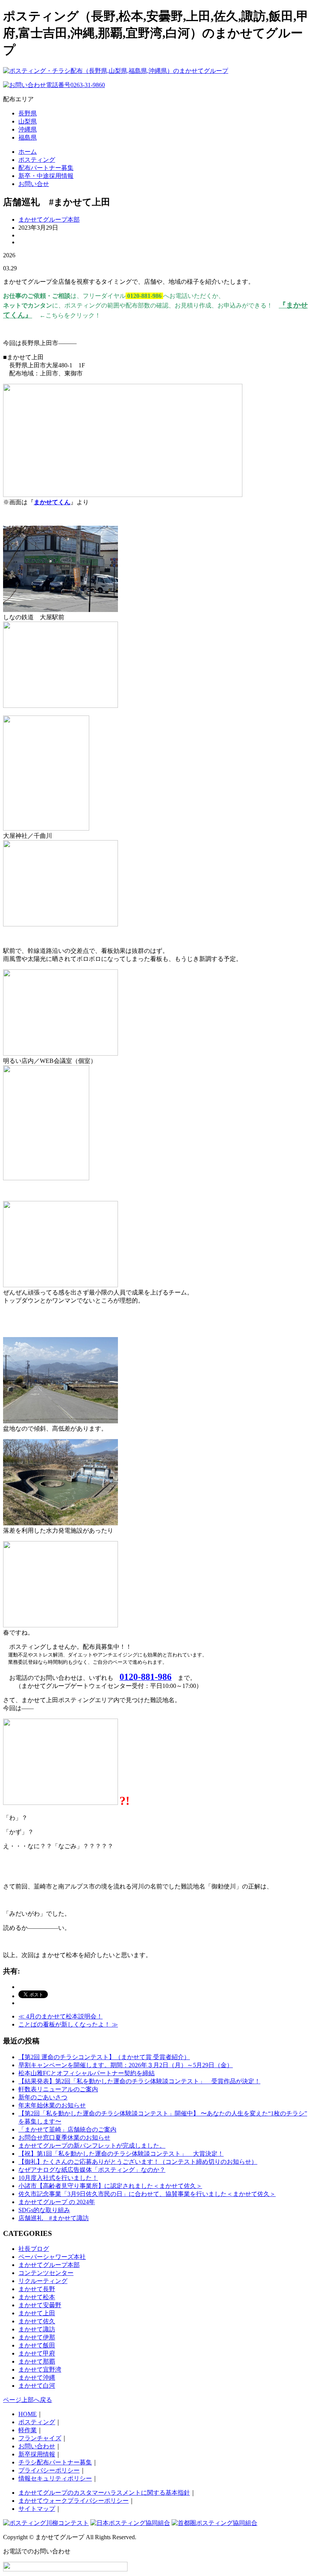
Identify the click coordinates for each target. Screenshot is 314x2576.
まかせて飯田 (37, 2345)
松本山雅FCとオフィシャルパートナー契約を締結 (87, 2073)
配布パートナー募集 (46, 168)
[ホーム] (116, 71)
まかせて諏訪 (37, 2329)
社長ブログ (34, 2249)
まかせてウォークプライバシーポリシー (74, 2501)
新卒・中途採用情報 (46, 176)
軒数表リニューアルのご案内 (58, 2089)
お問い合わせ (37, 2446)
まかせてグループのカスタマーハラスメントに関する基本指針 (104, 2493)
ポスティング (37, 160)
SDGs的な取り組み (44, 2210)
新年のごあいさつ (43, 2097)
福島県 (28, 137)
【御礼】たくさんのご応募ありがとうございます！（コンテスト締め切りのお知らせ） (138, 2162)
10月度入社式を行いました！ (58, 2178)
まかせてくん (52, 502)
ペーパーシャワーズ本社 (52, 2257)
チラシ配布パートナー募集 (55, 2462)
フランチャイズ (40, 2438)
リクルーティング (43, 2281)
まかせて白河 (37, 2386)
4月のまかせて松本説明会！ (61, 2016)
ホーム (28, 152)
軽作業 (28, 2430)
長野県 (28, 113)
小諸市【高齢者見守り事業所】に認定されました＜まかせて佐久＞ (110, 2186)
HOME (28, 2414)
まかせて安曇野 (40, 2305)
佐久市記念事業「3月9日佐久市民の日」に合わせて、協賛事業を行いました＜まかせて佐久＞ (147, 2194)
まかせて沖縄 (37, 2378)
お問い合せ (34, 184)
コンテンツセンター (46, 2273)
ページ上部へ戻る (28, 2400)
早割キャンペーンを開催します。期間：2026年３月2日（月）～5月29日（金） (126, 2065)
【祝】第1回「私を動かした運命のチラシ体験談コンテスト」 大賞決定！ (121, 2154)
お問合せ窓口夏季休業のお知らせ (64, 2138)
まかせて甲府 (37, 2353)
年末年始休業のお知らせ (52, 2105)
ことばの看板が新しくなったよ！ (68, 2024)
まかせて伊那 (37, 2337)
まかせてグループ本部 (49, 220)
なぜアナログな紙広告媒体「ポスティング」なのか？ (92, 2170)
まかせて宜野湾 (40, 2370)
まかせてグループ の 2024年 (57, 2202)
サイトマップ (37, 2509)
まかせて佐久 (37, 2321)
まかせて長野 (37, 2289)
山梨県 (28, 121)
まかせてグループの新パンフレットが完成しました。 (92, 2146)
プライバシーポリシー (49, 2470)
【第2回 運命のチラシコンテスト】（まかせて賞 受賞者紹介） (104, 2057)
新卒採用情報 (37, 2454)
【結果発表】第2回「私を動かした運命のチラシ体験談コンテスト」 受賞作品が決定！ (139, 2081)
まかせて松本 (37, 2297)
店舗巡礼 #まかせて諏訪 (54, 2218)
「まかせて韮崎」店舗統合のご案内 (67, 2129)
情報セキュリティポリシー (55, 2478)
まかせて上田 (37, 2313)
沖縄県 (28, 129)
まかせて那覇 (37, 2361)
